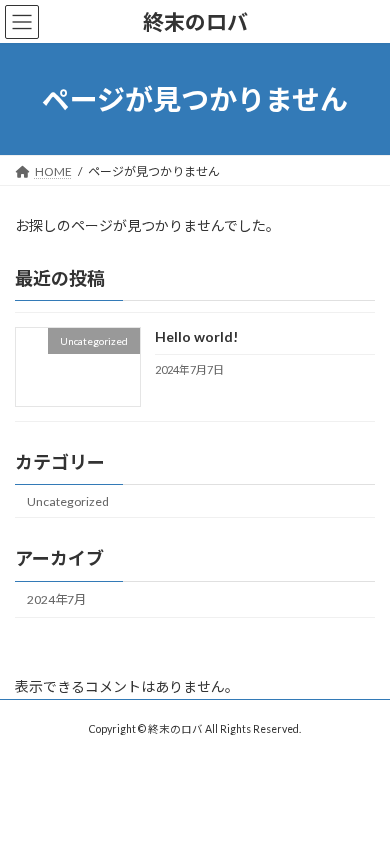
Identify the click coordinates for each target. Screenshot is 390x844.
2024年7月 (56, 599)
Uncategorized (68, 501)
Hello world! (196, 337)
